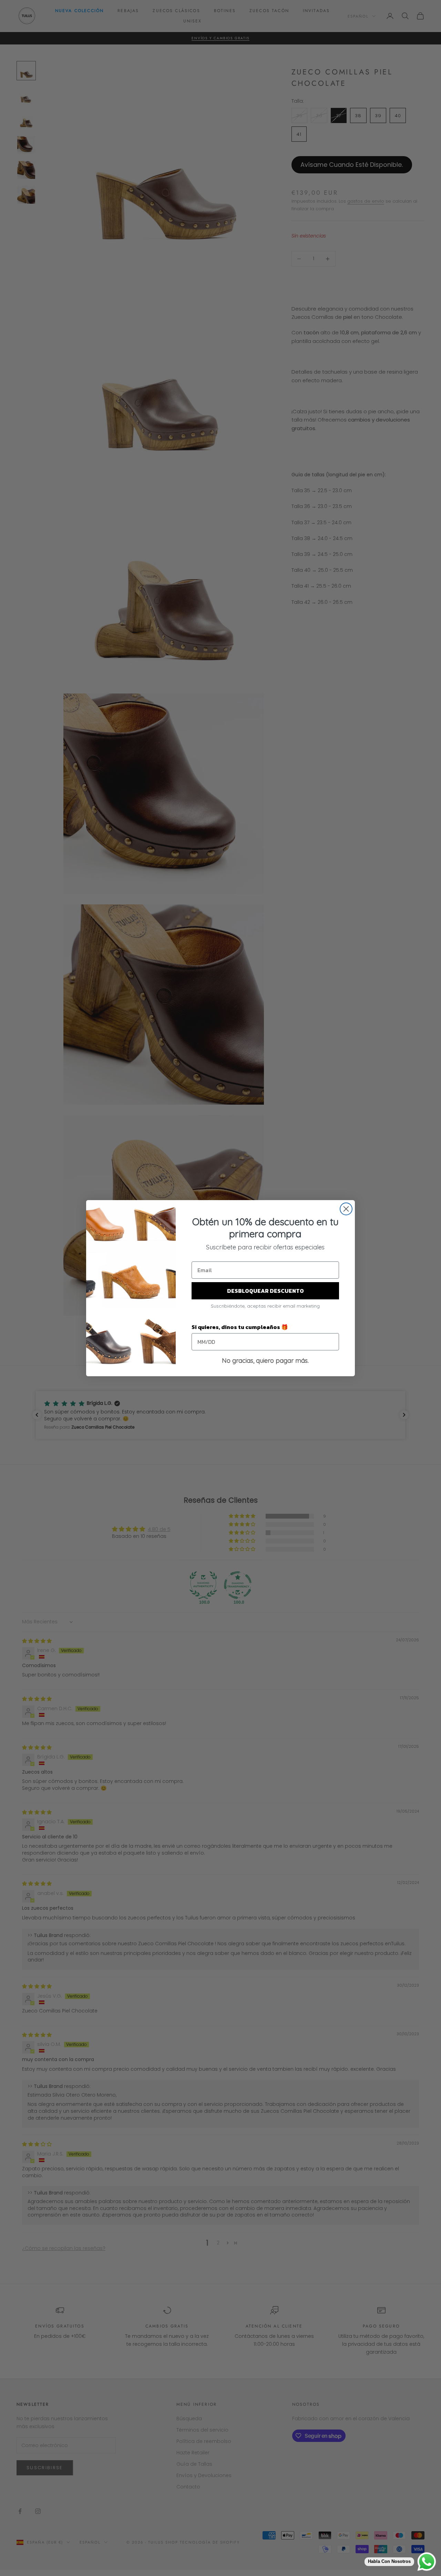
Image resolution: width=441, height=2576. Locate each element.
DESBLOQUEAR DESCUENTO (265, 1291)
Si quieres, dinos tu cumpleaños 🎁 (240, 1327)
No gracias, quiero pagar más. (265, 1361)
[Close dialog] (346, 1209)
